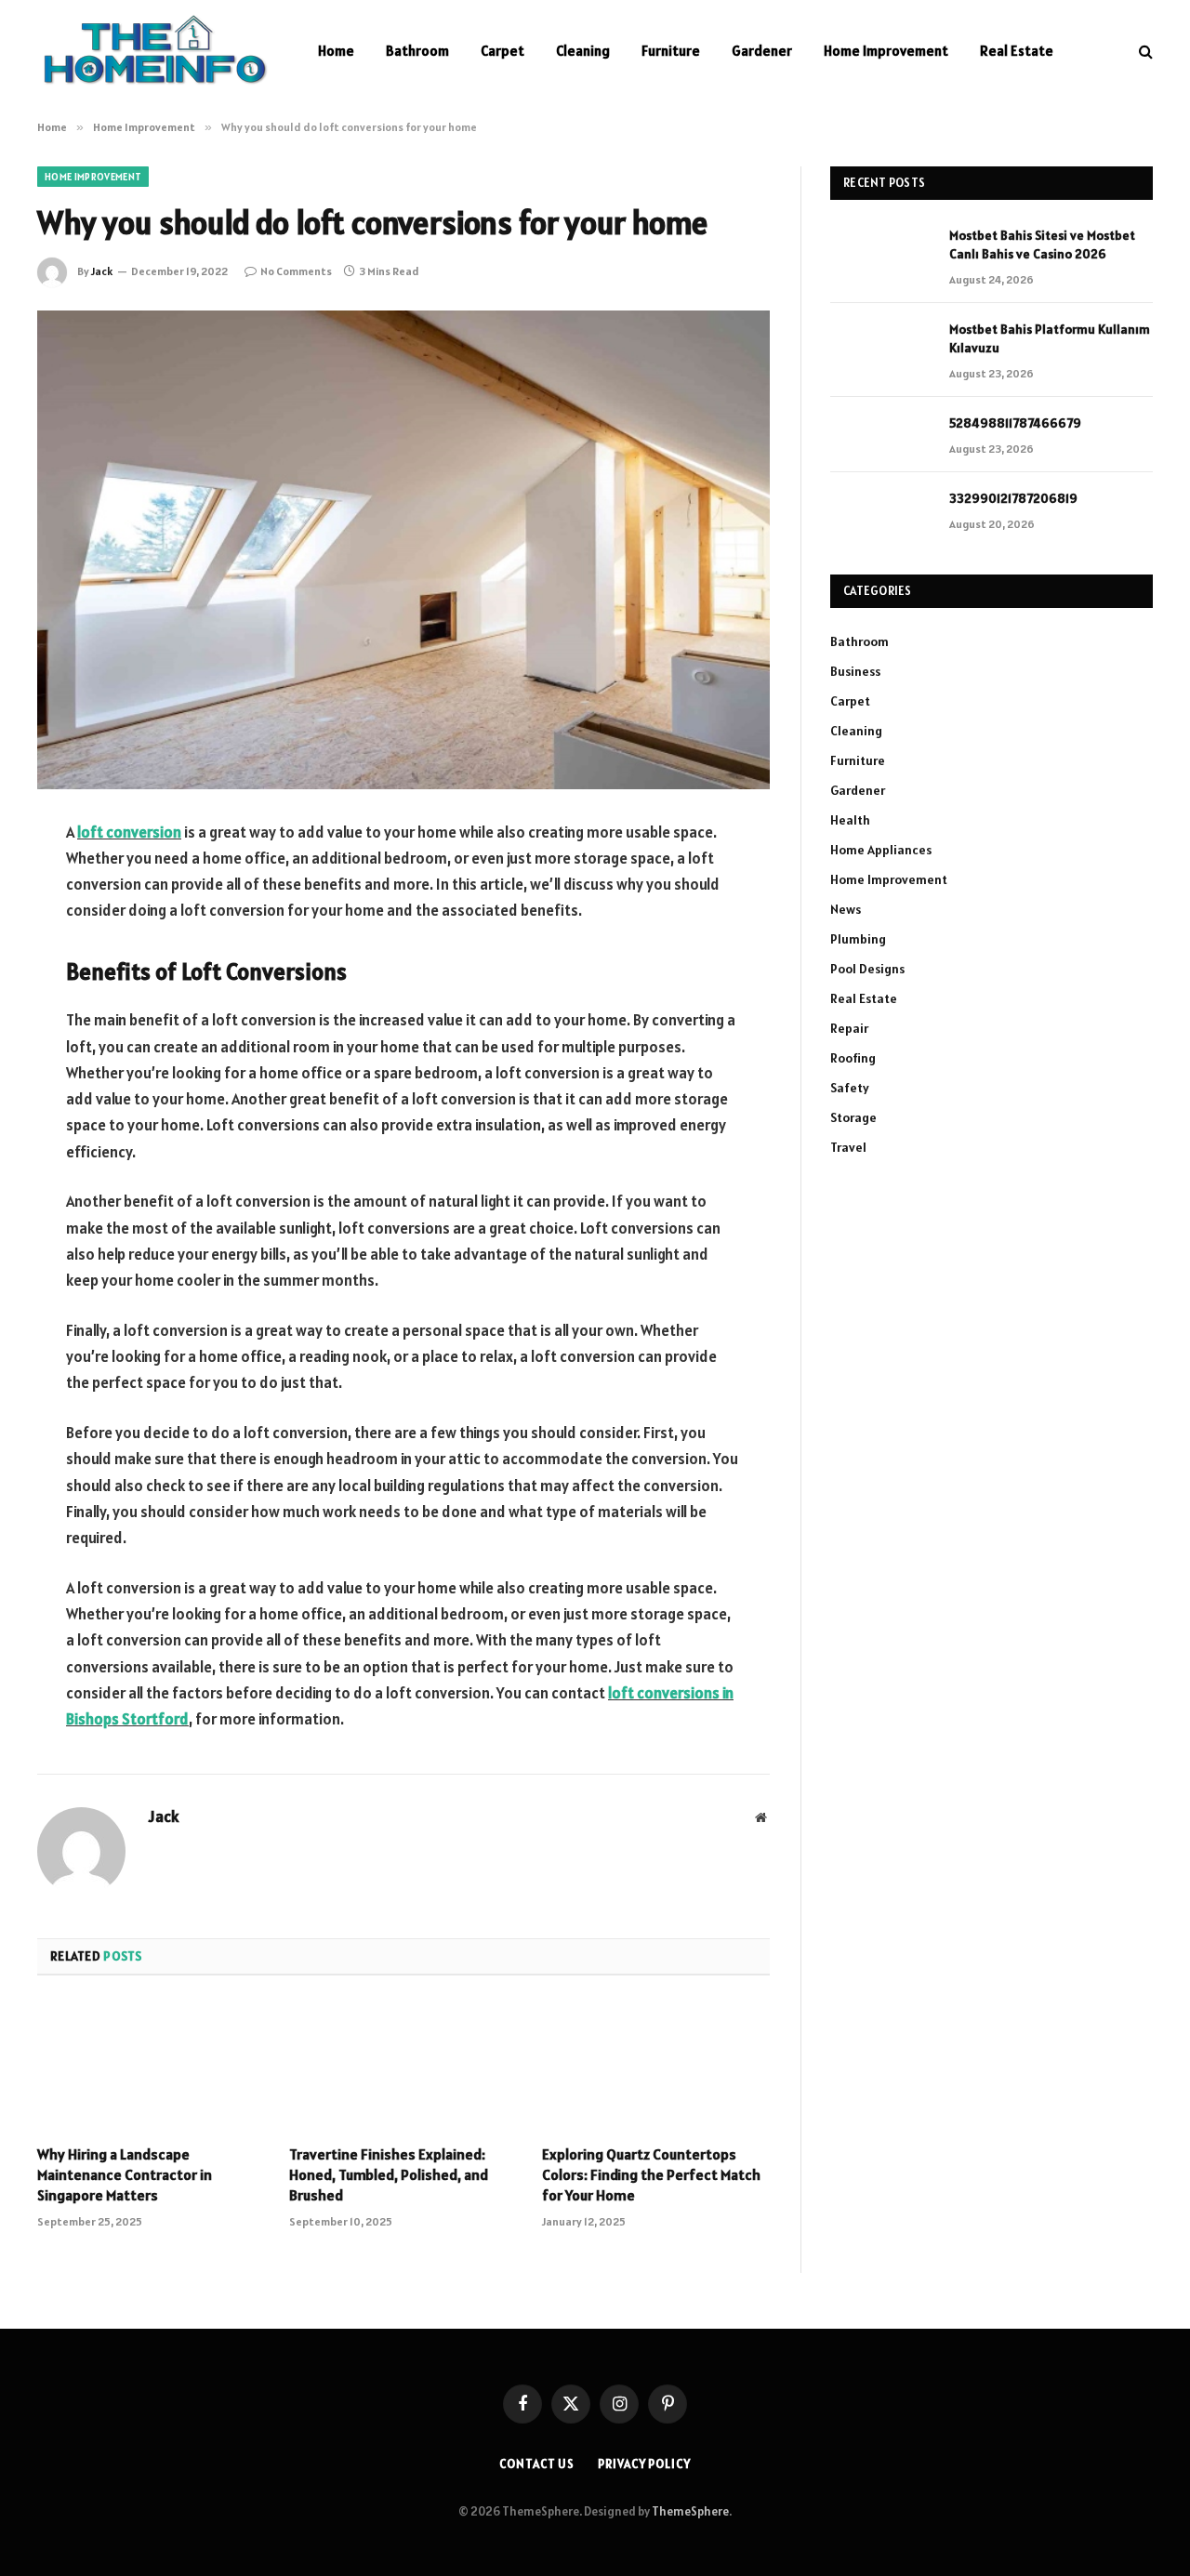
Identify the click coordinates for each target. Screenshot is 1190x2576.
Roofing (853, 1058)
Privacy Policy (644, 2464)
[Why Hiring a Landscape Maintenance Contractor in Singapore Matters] (151, 2066)
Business (855, 671)
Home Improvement (886, 51)
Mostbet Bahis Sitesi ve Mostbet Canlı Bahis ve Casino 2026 (1042, 244)
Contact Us (537, 2464)
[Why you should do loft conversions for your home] (403, 550)
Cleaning (583, 51)
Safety (850, 1088)
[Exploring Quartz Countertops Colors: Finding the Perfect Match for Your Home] (656, 2066)
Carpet (502, 51)
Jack (102, 271)
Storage (853, 1117)
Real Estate (1017, 51)
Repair (849, 1028)
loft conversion (129, 832)
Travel (848, 1147)
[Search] (1144, 52)
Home (336, 51)
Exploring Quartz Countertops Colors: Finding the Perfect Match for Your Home (651, 2174)
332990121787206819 (1013, 498)
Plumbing (858, 939)
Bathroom (417, 51)
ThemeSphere (690, 2511)
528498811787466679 (1015, 423)
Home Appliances (881, 850)
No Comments (296, 271)
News (846, 909)
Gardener (762, 51)
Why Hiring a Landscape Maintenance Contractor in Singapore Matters (125, 2174)
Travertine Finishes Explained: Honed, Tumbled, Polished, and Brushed (389, 2174)
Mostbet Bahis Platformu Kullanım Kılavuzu (1050, 338)
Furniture (671, 51)
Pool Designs (867, 969)
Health (850, 820)
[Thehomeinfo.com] (153, 51)
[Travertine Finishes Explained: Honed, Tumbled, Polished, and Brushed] (403, 2066)
